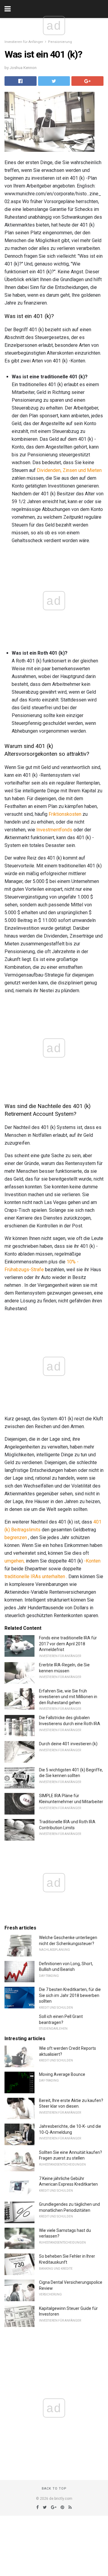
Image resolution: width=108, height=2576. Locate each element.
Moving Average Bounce (62, 2074)
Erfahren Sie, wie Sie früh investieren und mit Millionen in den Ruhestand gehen (68, 1697)
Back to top (54, 2489)
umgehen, (15, 1561)
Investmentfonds (54, 830)
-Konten (92, 1561)
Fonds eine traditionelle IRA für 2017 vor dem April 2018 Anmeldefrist (68, 1644)
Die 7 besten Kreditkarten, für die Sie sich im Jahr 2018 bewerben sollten (70, 1995)
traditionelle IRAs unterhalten (35, 1576)
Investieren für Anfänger (24, 42)
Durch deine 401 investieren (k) (68, 1744)
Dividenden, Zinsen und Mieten (69, 470)
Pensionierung (60, 42)
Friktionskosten (65, 814)
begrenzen (16, 1537)
